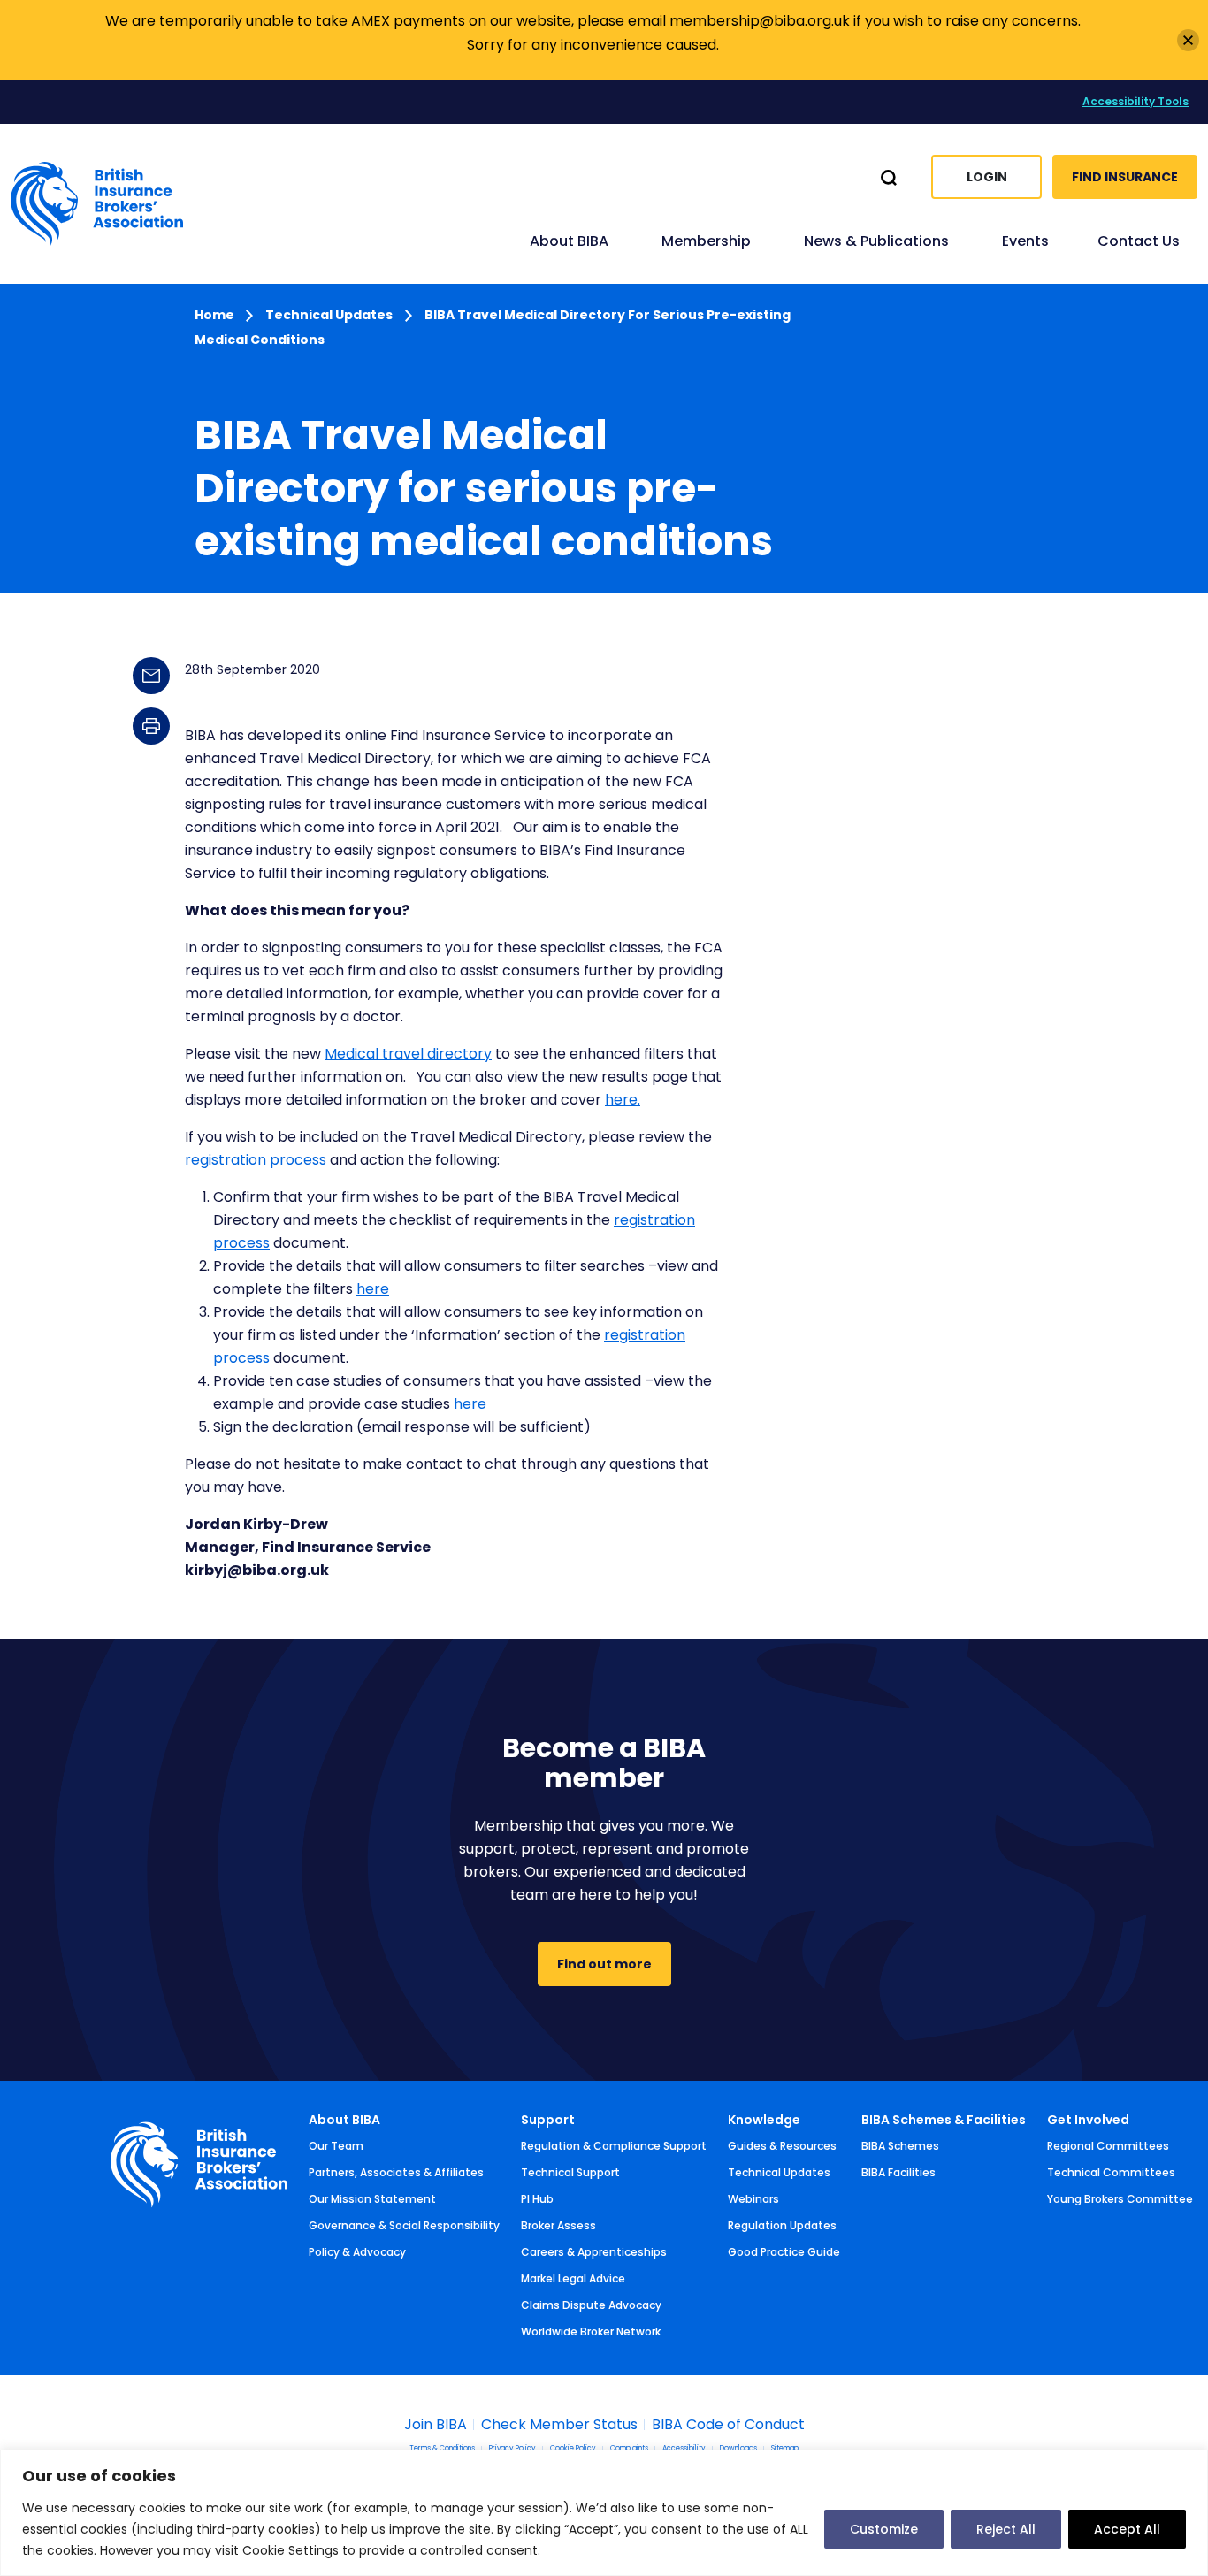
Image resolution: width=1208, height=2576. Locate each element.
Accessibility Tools (1135, 101)
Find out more (604, 1964)
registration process (256, 1160)
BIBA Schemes (900, 2146)
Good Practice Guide (784, 2252)
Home (216, 315)
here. (623, 1100)
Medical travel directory (408, 1054)
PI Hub (537, 2199)
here (373, 1289)
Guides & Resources (782, 2146)
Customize (884, 2529)
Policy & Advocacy (357, 2252)
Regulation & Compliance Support (614, 2146)
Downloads (738, 2449)
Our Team (336, 2146)
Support (548, 2120)
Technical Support (570, 2172)
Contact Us (1139, 241)
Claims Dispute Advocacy (591, 2305)
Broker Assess (558, 2225)
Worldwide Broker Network (591, 2331)
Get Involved (1088, 2120)
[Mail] (151, 676)
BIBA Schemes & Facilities (944, 2120)
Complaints (629, 2449)
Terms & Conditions (442, 2449)
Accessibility (684, 2449)
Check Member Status (559, 2425)
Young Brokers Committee (1120, 2199)
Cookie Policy (573, 2449)
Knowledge (764, 2120)
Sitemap (785, 2449)
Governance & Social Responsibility (404, 2225)
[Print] (151, 726)
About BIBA (344, 2120)
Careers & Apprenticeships (594, 2252)
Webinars (753, 2199)
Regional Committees (1108, 2146)
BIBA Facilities (898, 2172)
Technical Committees (1111, 2172)
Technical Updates (329, 315)
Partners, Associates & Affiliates (396, 2172)
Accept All (1127, 2529)
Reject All (1006, 2529)
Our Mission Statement (372, 2199)
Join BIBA (436, 2425)
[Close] (1188, 40)
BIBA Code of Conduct (728, 2425)
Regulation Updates (782, 2225)
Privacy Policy (512, 2449)
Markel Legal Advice (573, 2278)
